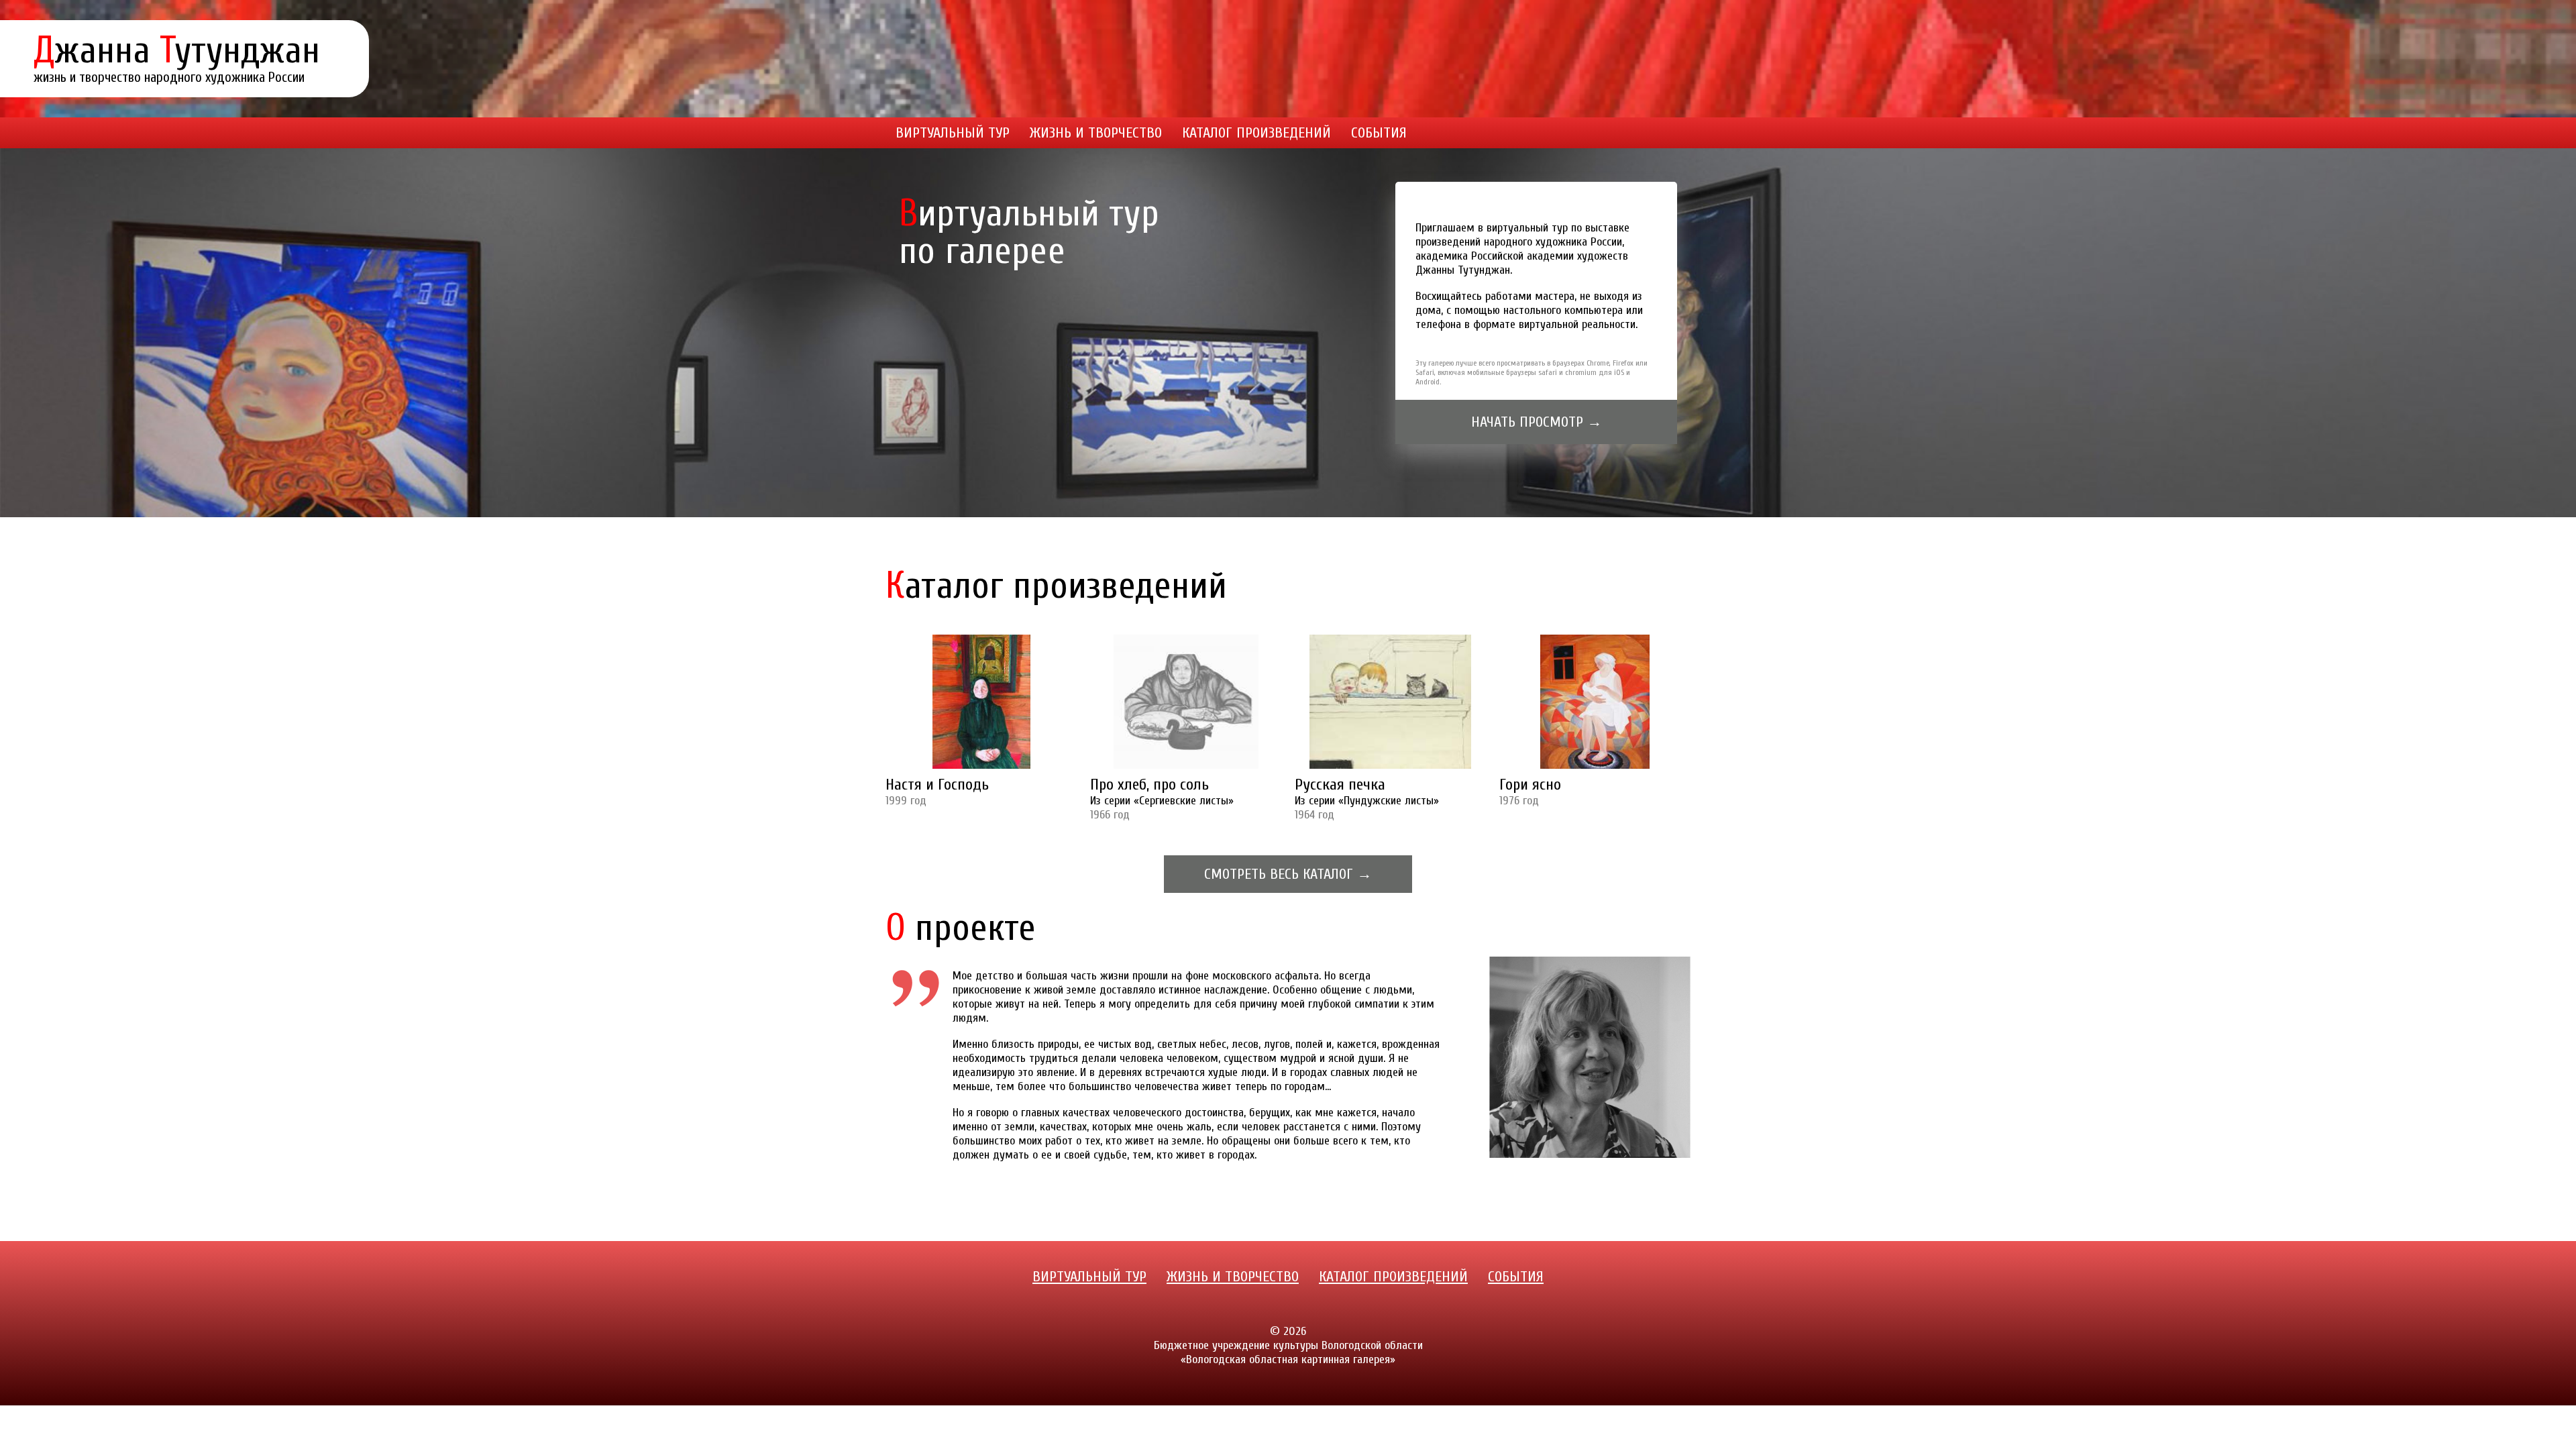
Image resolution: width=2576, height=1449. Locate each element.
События (1379, 133)
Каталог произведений (1256, 133)
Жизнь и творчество (1096, 133)
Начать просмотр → (1537, 422)
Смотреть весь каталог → (1288, 874)
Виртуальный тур (953, 133)
